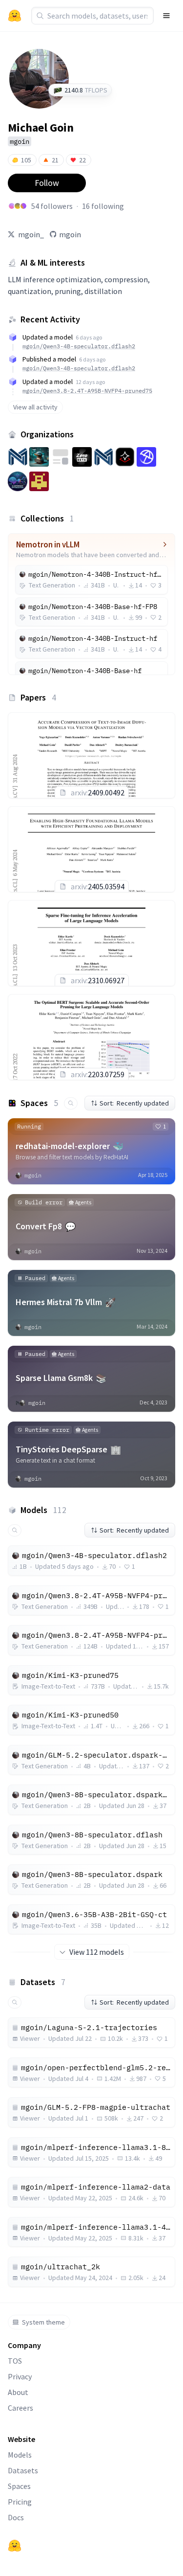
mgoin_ (31, 234)
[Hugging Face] (15, 2546)
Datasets (23, 2470)
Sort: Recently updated (134, 1103)
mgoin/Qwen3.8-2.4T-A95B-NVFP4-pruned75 (87, 391)
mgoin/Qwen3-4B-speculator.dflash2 (79, 346)
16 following (103, 206)
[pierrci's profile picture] (12, 206)
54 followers (52, 206)
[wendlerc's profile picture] (23, 206)
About (18, 2392)
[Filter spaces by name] (71, 1103)
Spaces (19, 2486)
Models (20, 2455)
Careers (20, 2408)
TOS (15, 2361)
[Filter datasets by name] (15, 2002)
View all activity (35, 407)
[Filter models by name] (15, 1530)
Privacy (20, 2376)
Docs (16, 2517)
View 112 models (97, 1952)
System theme (43, 2322)
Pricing (20, 2502)
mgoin (70, 234)
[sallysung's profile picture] (18, 206)
